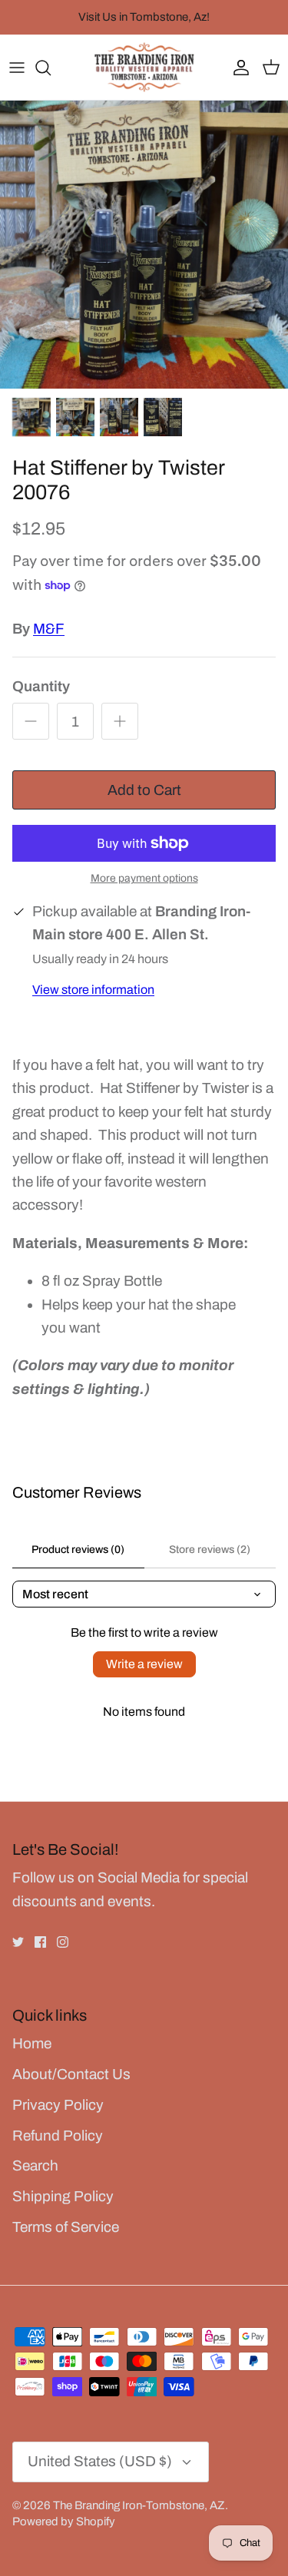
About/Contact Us (71, 2074)
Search (35, 2165)
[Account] (237, 68)
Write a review (144, 1664)
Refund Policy (58, 2136)
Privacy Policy (58, 2105)
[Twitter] (18, 1942)
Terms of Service (66, 2227)
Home (32, 2043)
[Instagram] (63, 1942)
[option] (144, 245)
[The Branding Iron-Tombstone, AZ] (144, 67)
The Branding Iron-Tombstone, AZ (139, 2505)
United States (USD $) (100, 2461)
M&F (49, 629)
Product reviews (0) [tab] (78, 1550)
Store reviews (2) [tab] (210, 1550)
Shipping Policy (63, 2196)
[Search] (51, 68)
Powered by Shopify (64, 2521)
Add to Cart (144, 790)
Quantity (41, 686)
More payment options (144, 878)
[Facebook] (40, 1942)
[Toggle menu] (17, 68)
